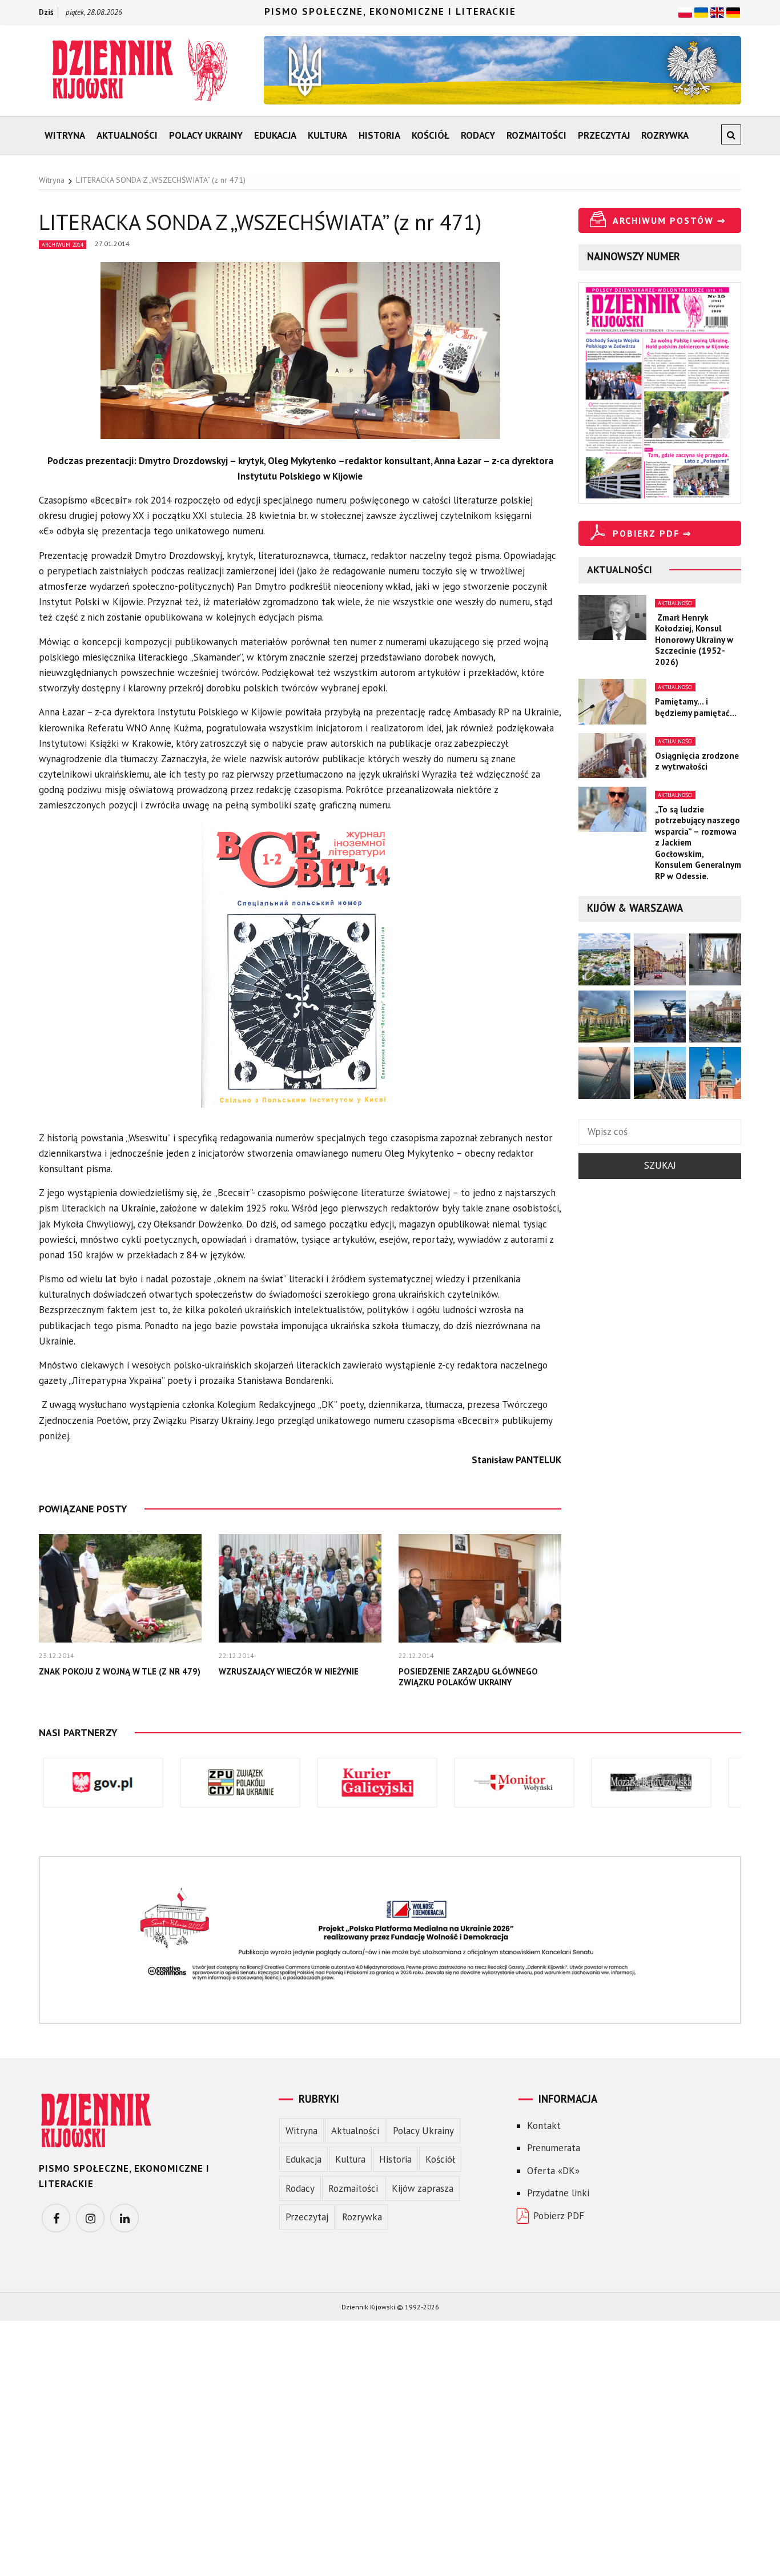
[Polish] (685, 11)
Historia (379, 135)
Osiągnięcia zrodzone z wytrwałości (697, 761)
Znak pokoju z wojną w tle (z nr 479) (120, 1671)
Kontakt (544, 2126)
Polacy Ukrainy (206, 135)
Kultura (327, 135)
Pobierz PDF (559, 2216)
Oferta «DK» (553, 2171)
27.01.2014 (112, 243)
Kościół (431, 135)
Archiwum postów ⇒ (669, 220)
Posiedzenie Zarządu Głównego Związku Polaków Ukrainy (468, 1677)
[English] (717, 11)
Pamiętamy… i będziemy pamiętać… (696, 707)
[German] (733, 11)
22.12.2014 (236, 1655)
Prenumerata (554, 2148)
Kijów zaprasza (423, 2188)
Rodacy (478, 135)
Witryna (65, 135)
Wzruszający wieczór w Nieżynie (289, 1671)
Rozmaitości (536, 135)
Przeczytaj (604, 135)
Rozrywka (665, 135)
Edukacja (275, 135)
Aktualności (127, 135)
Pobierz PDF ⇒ (652, 533)
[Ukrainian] (701, 11)
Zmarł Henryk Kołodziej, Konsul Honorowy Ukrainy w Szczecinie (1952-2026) (694, 640)
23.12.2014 (57, 1655)
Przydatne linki (558, 2193)
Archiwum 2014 (63, 245)
